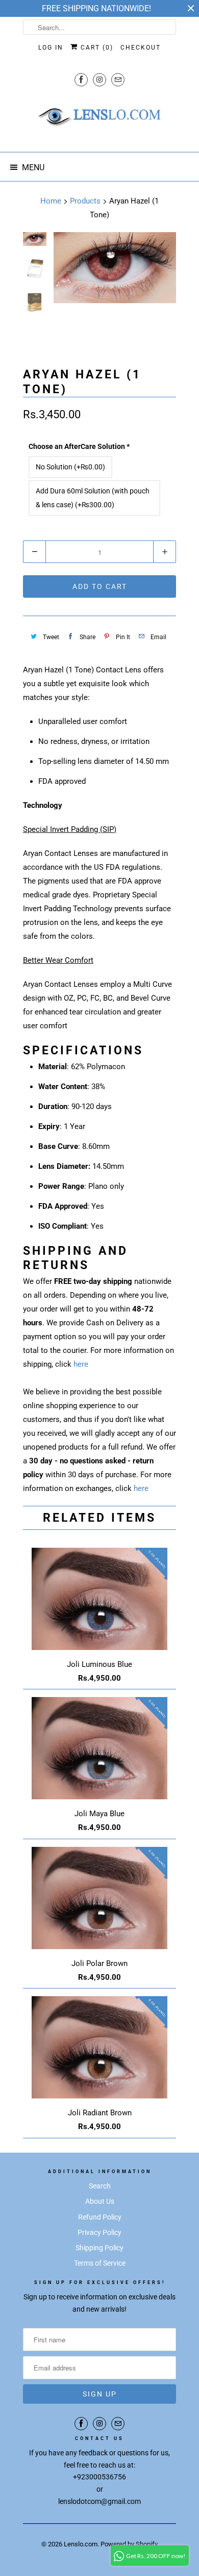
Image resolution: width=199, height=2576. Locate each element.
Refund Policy (100, 2217)
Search (100, 2186)
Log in (51, 48)
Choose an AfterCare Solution (79, 446)
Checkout (141, 48)
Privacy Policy (99, 2232)
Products (85, 201)
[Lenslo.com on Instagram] (99, 80)
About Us (100, 2201)
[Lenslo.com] (99, 120)
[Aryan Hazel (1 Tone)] (115, 268)
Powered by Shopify (129, 2544)
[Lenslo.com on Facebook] (81, 80)
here (81, 1364)
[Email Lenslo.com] (118, 80)
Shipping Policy (99, 2248)
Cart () (96, 48)
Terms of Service (100, 2263)
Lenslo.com (81, 2544)
